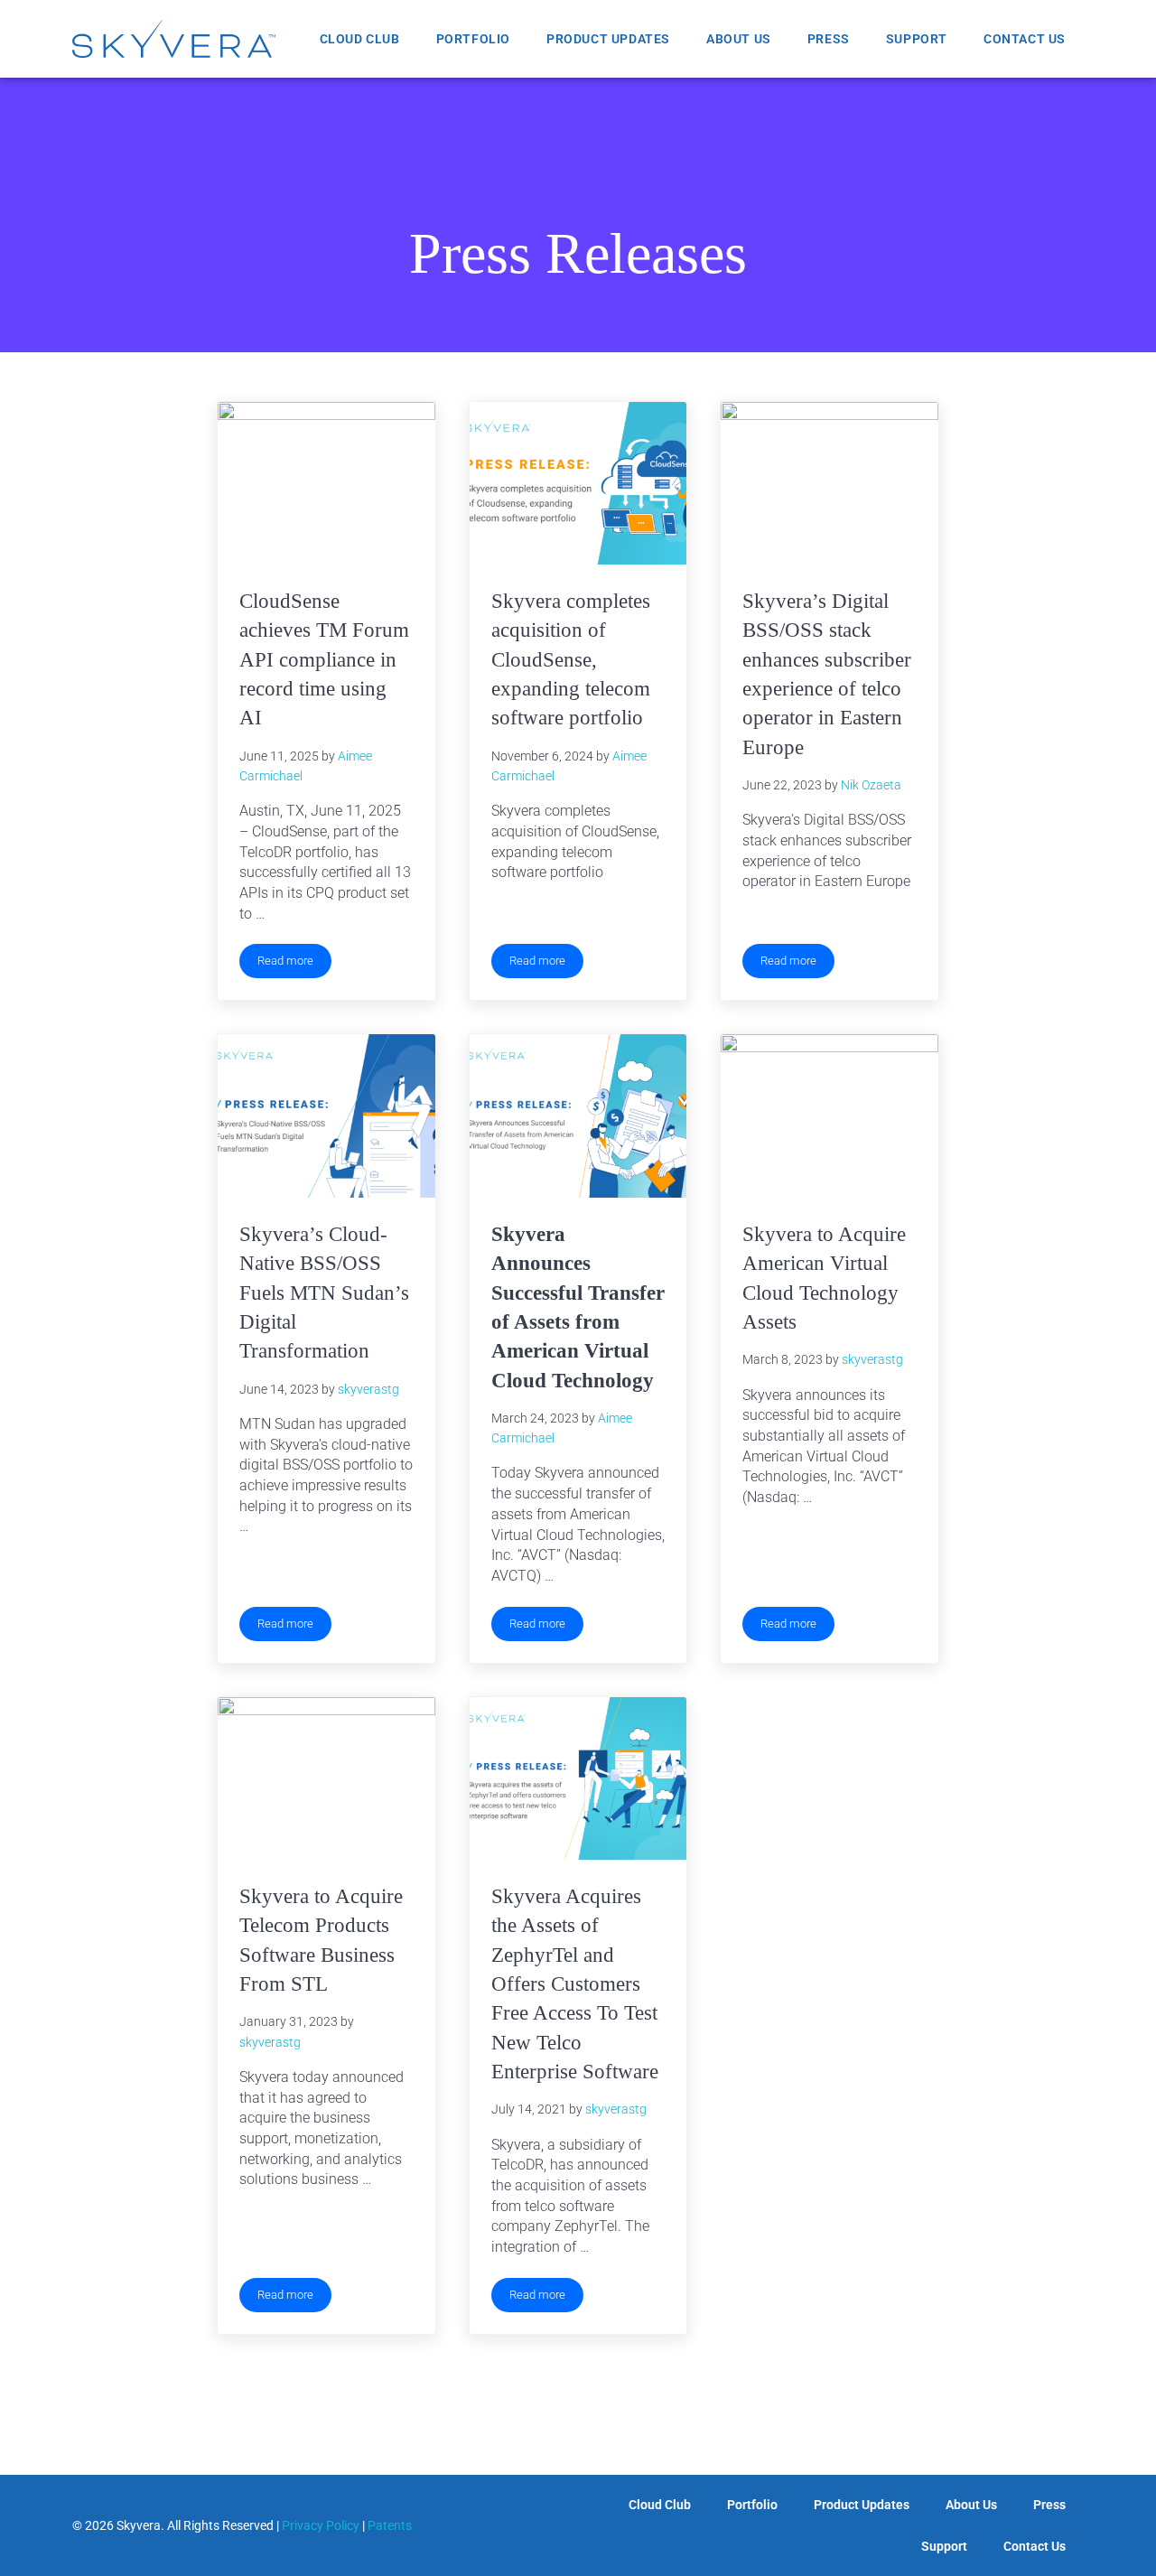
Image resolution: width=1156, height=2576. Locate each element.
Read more (294, 956)
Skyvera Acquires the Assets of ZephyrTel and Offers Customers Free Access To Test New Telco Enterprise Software (575, 1983)
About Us (739, 39)
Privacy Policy (321, 2525)
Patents (390, 2525)
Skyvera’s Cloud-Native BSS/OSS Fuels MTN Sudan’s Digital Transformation (324, 1292)
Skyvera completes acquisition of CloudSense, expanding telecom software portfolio (571, 659)
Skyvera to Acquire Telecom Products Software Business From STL (321, 1940)
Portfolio (473, 39)
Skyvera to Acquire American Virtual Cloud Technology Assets (824, 1278)
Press (829, 39)
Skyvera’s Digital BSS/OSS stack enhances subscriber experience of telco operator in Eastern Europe (827, 674)
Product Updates (608, 39)
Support (917, 39)
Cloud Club (360, 39)
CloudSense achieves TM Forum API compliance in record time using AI (324, 659)
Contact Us (1025, 39)
